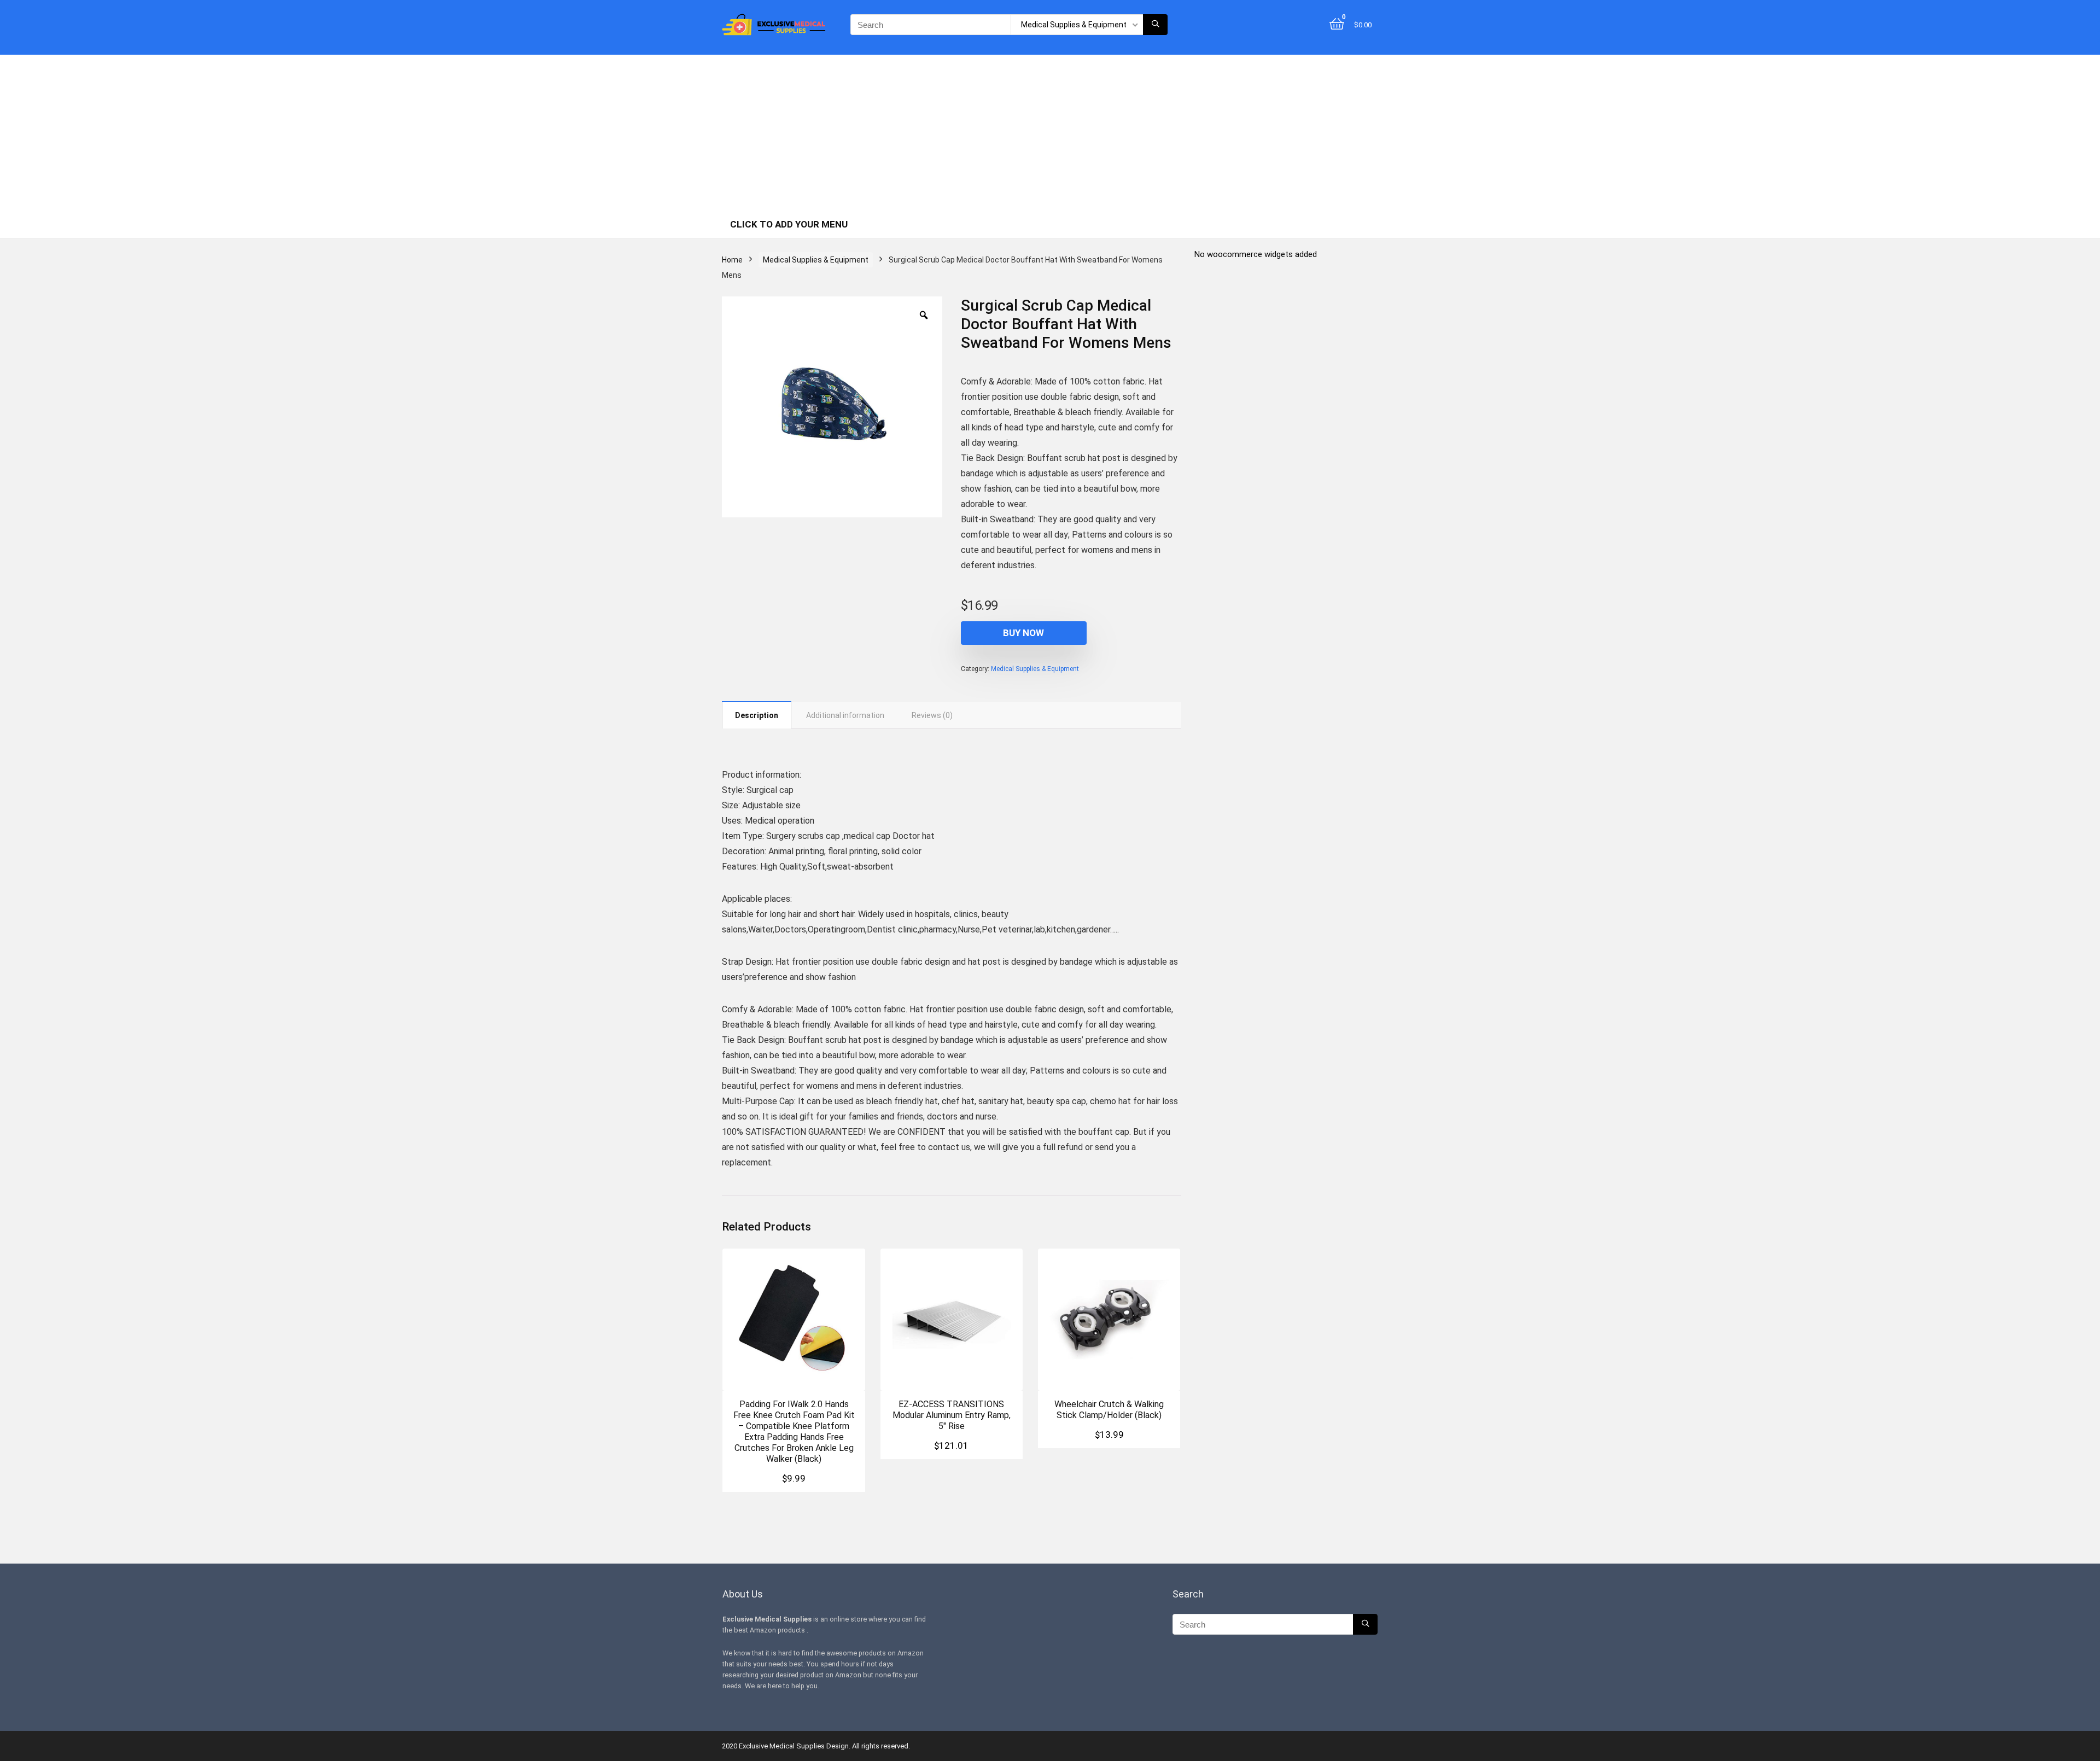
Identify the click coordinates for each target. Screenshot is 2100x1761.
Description (757, 715)
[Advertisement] (1050, 131)
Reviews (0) (932, 715)
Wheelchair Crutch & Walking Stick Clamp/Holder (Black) (1109, 1410)
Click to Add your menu (789, 224)
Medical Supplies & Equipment (816, 260)
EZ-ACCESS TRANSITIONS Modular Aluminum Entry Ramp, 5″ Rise (952, 1415)
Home (732, 260)
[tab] (757, 715)
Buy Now (1023, 633)
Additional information (845, 715)
